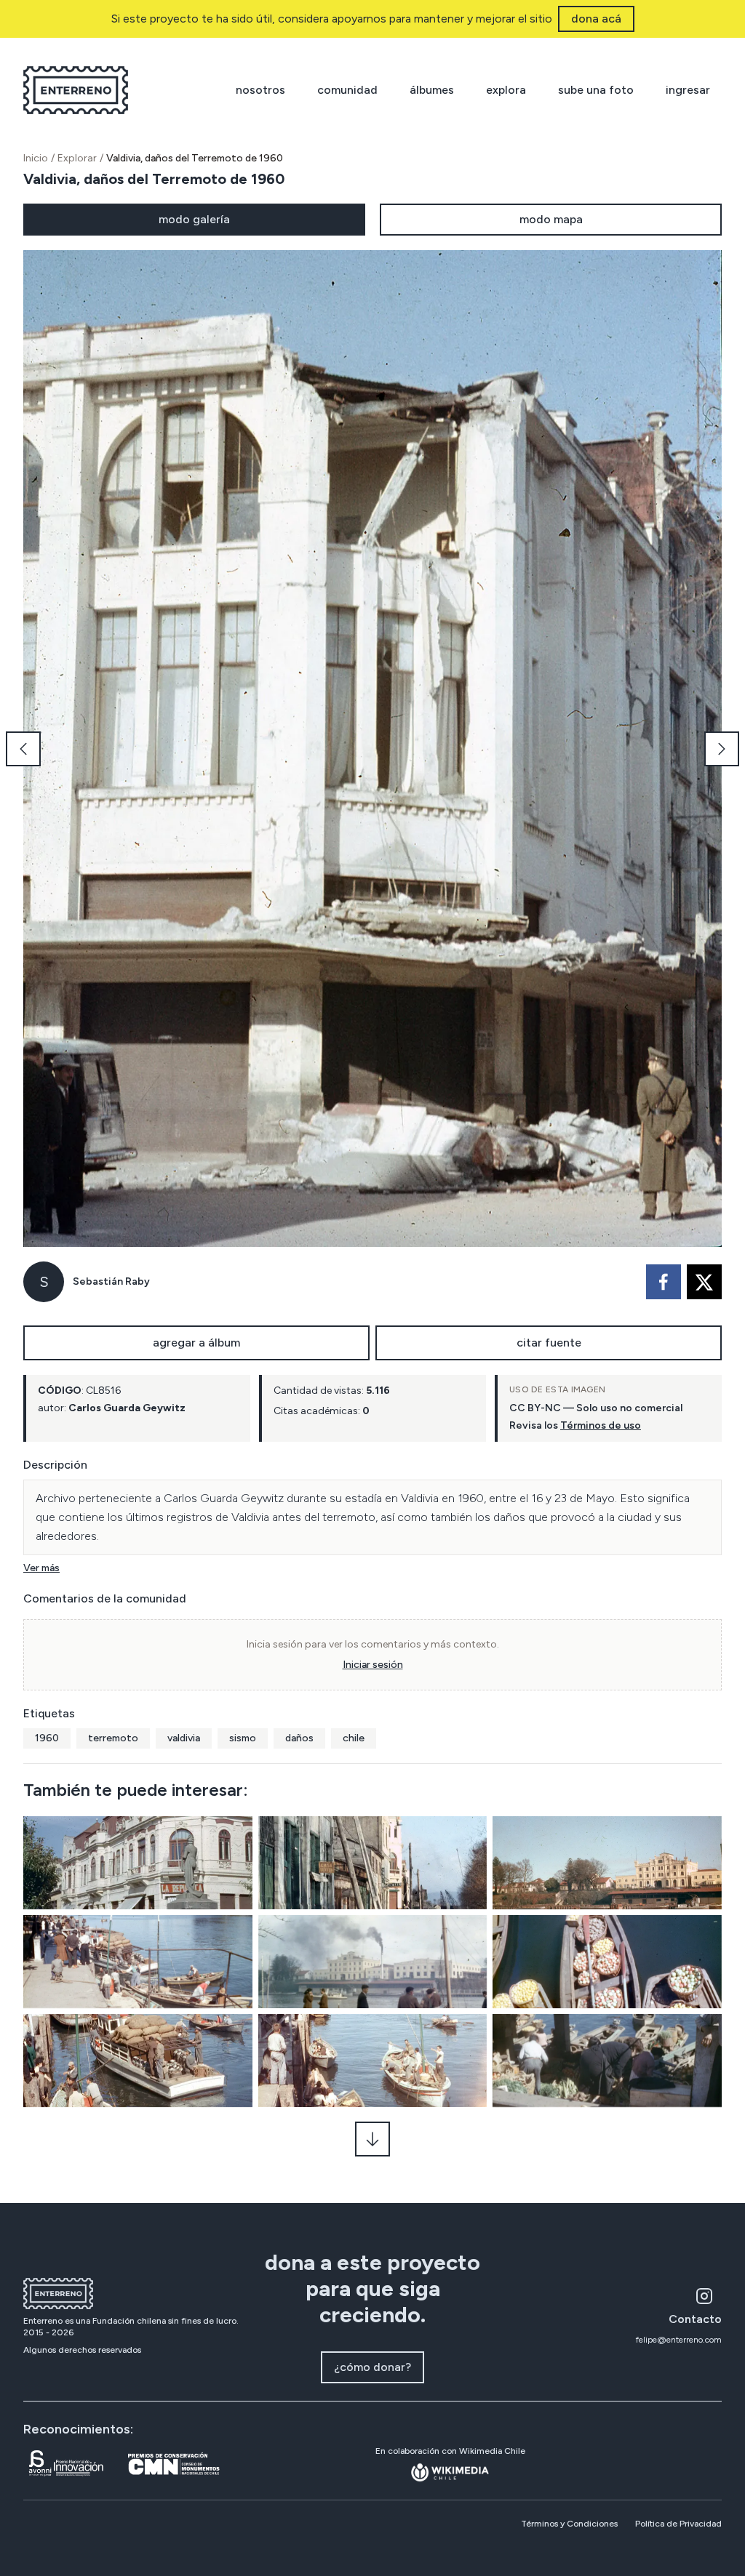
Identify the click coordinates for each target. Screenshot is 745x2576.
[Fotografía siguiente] (722, 749)
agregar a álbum (196, 1343)
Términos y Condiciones (569, 2524)
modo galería (194, 219)
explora (506, 90)
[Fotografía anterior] (23, 749)
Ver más (41, 1568)
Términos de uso (601, 1425)
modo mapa (551, 219)
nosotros (260, 90)
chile (354, 1738)
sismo (243, 1738)
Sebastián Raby (111, 1281)
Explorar (77, 158)
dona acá (596, 19)
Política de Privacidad (678, 2524)
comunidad (347, 90)
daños (299, 1738)
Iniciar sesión (373, 1665)
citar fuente (549, 1343)
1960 (47, 1738)
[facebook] (664, 1282)
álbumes (432, 90)
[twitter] (704, 1282)
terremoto (113, 1738)
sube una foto (596, 90)
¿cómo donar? (372, 2367)
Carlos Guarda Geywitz (127, 1408)
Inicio (36, 158)
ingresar (688, 90)
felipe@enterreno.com (679, 2340)
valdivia (184, 1738)
